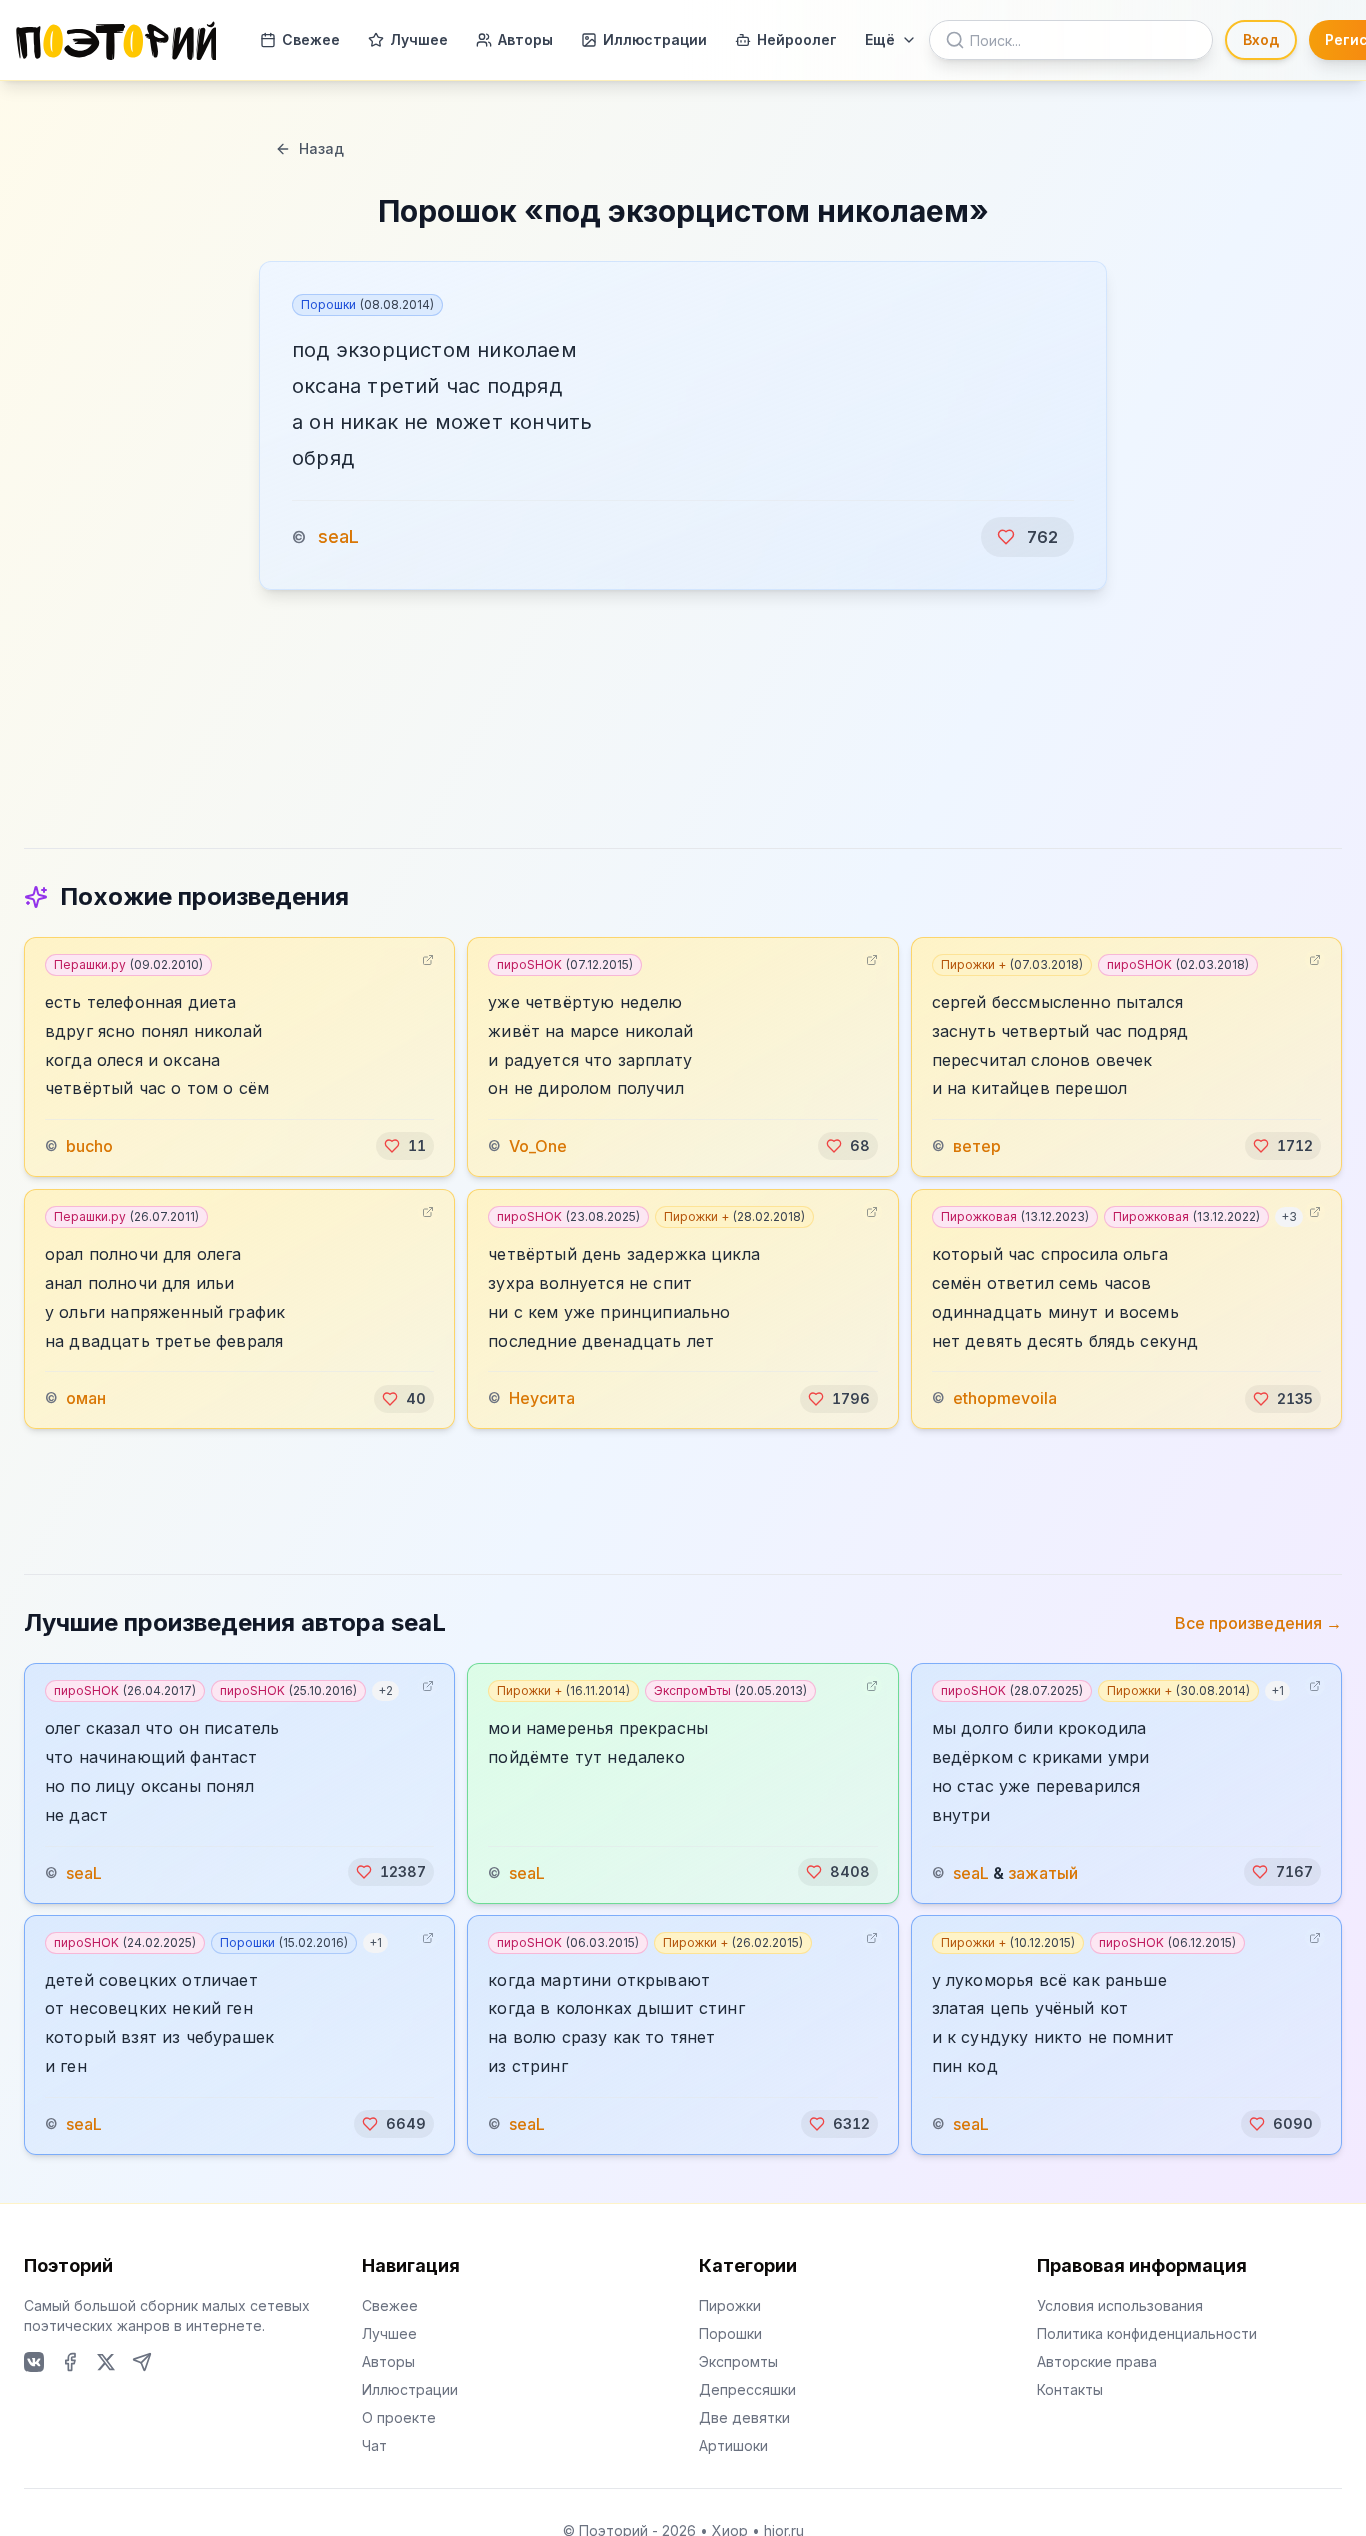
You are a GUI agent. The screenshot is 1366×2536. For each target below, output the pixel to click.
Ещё (880, 39)
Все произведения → (1258, 1623)
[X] (106, 2362)
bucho (89, 1146)
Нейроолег (797, 39)
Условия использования (1120, 2305)
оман (86, 1399)
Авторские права (1097, 2361)
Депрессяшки (747, 2389)
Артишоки (733, 2445)
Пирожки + (1012, 964)
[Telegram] (142, 2362)
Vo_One (538, 1146)
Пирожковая (1015, 1216)
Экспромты (738, 2361)
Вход (1261, 39)
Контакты (1070, 2389)
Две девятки (744, 2417)
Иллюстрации (655, 39)
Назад (321, 148)
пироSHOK (565, 964)
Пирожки (730, 2305)
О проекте (399, 2417)
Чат (374, 2445)
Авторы (525, 39)
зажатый (1043, 1872)
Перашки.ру (128, 964)
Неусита (542, 1399)
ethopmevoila (1005, 1399)
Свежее (311, 39)
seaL (338, 536)
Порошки (367, 304)
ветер (977, 1146)
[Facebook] (70, 2362)
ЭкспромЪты (730, 1690)
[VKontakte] (34, 2362)
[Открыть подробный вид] (428, 960)
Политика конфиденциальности (1147, 2333)
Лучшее (419, 39)
